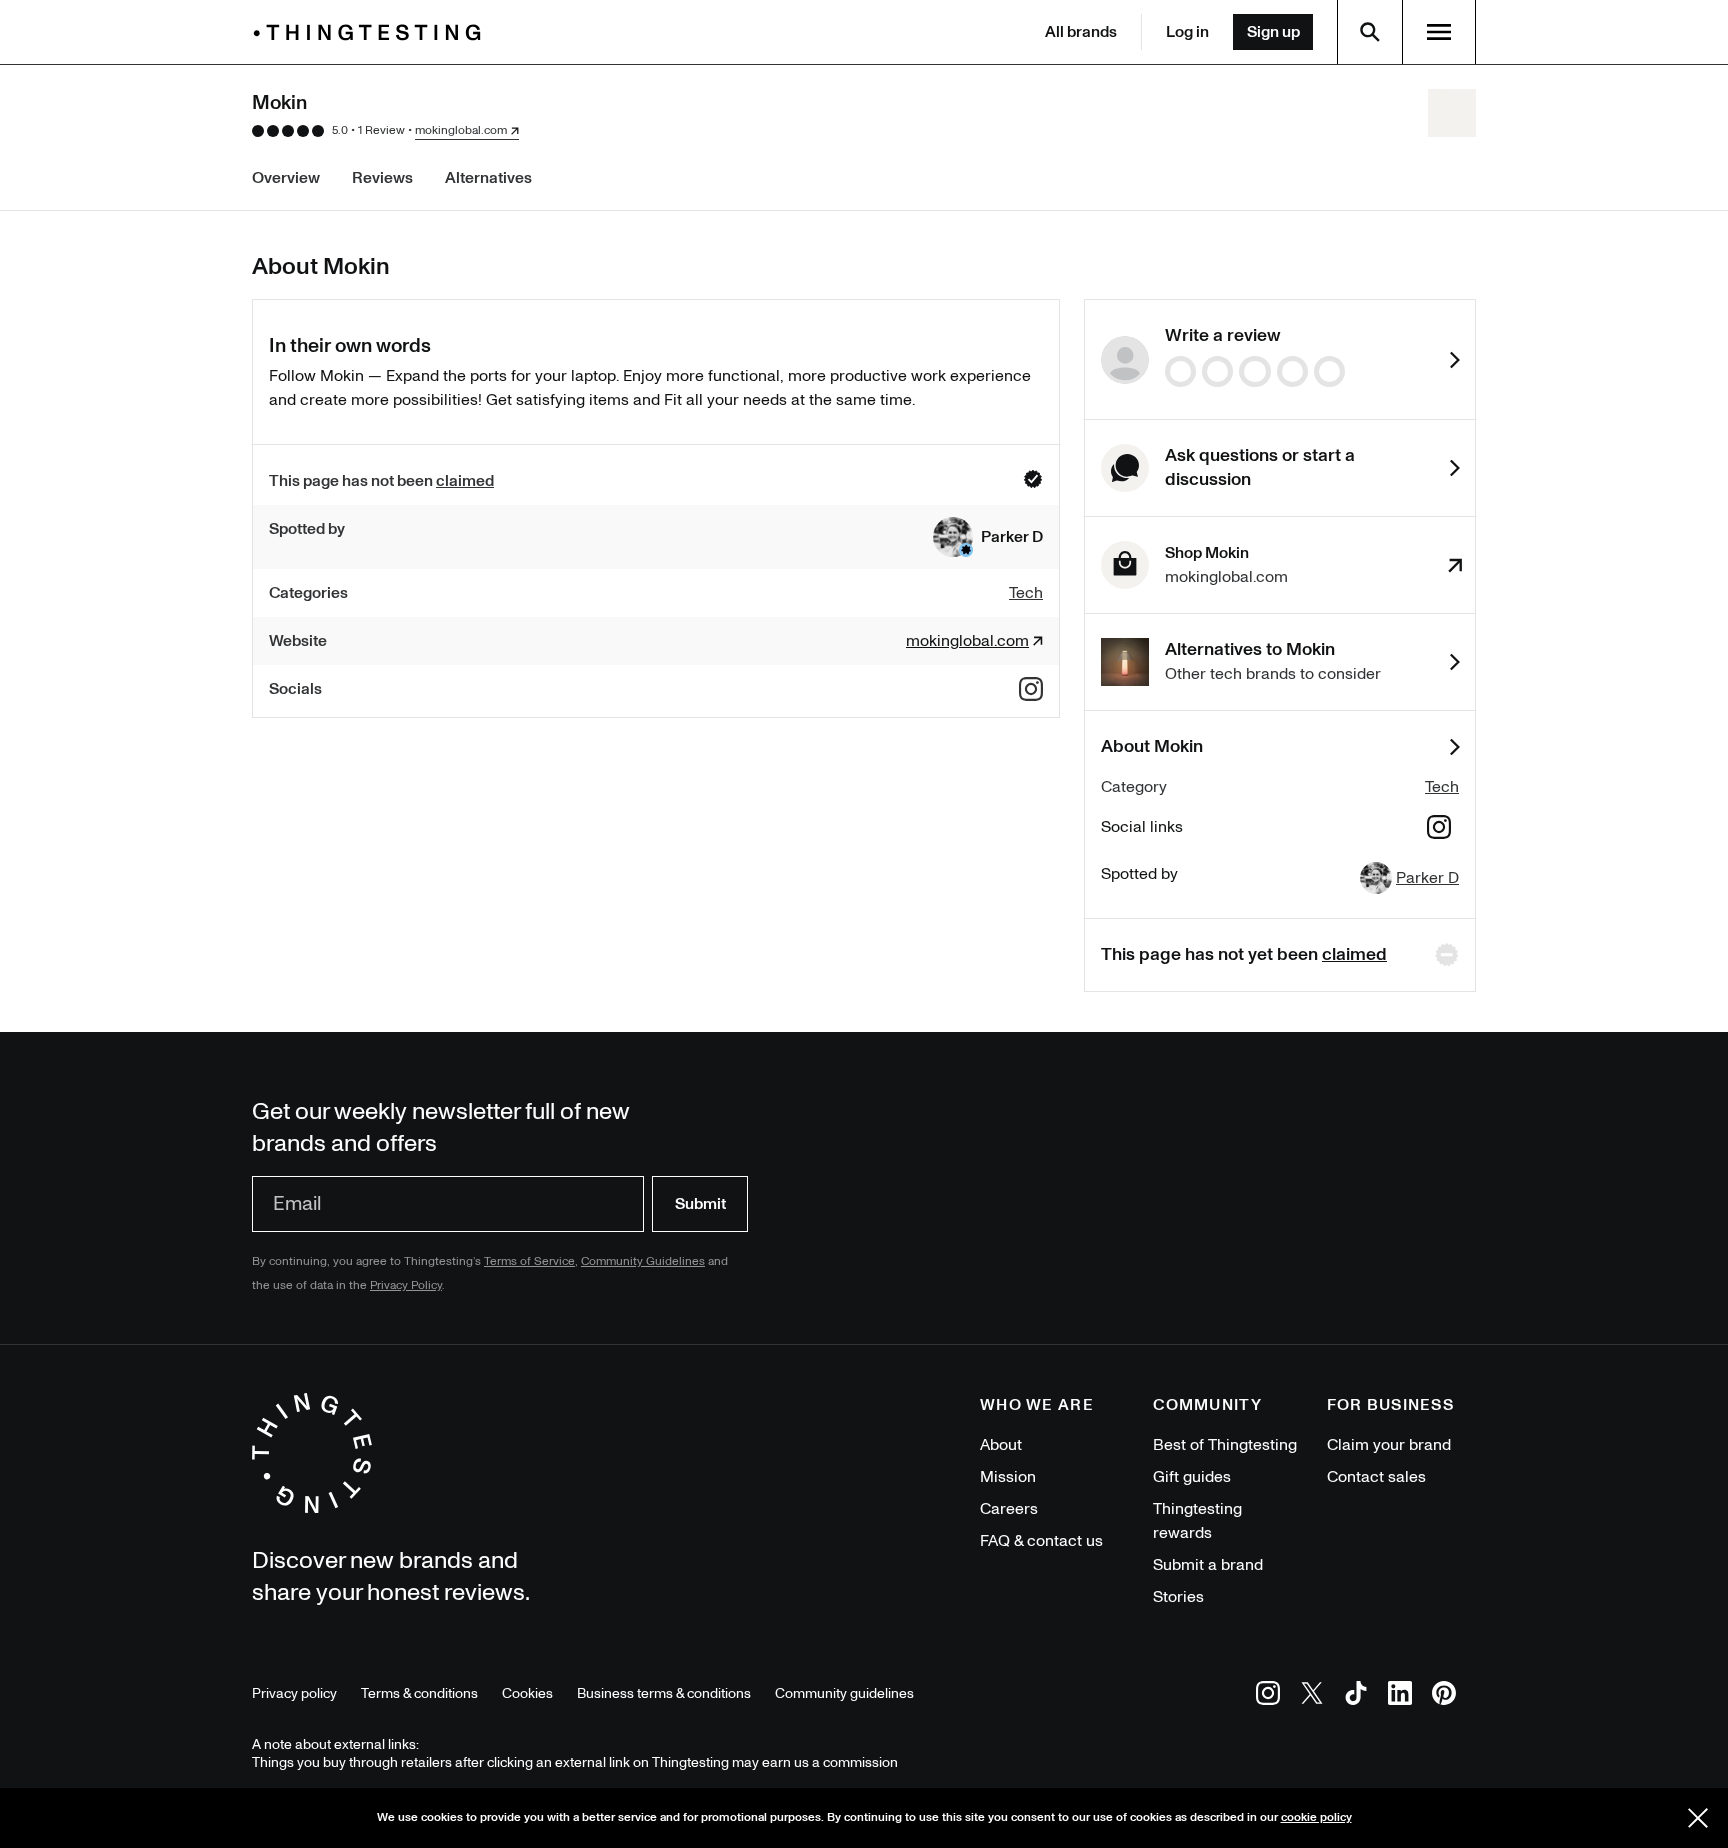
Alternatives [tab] (488, 178)
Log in (1187, 32)
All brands (1081, 32)
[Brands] (372, 32)
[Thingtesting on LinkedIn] (1400, 1696)
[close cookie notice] (1698, 1818)
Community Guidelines (643, 1261)
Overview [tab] (286, 178)
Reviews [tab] (382, 178)
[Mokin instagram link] (1031, 689)
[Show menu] (1439, 32)
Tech (1442, 787)
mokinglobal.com (461, 131)
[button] (988, 537)
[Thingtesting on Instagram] (1268, 1696)
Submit (700, 1204)
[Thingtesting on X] (1312, 1696)
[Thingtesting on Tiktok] (1356, 1696)
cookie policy (1316, 1817)
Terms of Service (529, 1261)
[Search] (1370, 32)
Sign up (1273, 32)
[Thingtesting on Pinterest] (1444, 1696)
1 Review (381, 130)
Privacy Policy (406, 1285)
